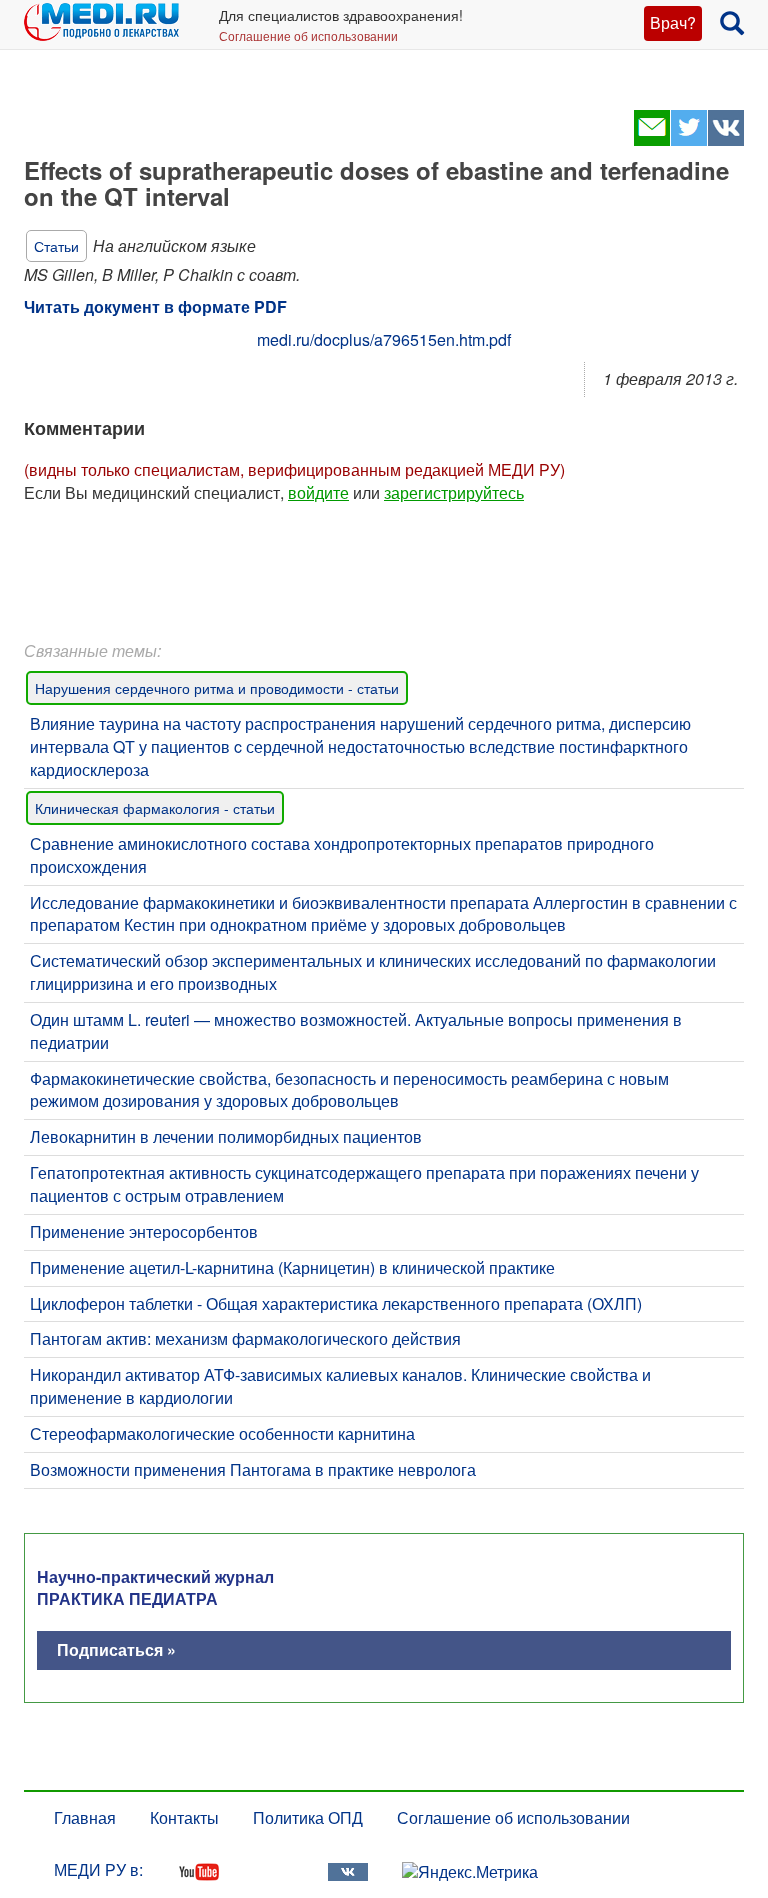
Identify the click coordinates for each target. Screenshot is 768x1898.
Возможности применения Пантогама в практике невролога (253, 1469)
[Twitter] (688, 139)
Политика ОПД (308, 1817)
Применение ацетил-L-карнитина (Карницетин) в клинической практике (292, 1267)
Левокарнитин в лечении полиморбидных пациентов (226, 1136)
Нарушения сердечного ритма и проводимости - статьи (217, 688)
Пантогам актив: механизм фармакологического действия (245, 1338)
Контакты (184, 1817)
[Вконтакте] (725, 139)
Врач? (673, 22)
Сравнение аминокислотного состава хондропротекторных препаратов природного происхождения (342, 855)
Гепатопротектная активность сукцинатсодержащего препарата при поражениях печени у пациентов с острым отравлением (364, 1184)
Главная (85, 1817)
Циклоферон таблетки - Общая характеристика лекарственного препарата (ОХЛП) (336, 1303)
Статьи (56, 246)
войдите (318, 492)
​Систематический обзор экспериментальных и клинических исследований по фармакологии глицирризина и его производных (373, 972)
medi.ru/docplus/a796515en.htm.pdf (384, 339)
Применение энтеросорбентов (144, 1231)
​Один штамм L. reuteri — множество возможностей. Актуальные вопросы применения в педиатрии (356, 1031)
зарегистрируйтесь (454, 492)
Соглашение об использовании (308, 35)
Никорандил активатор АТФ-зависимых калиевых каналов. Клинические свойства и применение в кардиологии (340, 1386)
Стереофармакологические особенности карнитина (222, 1433)
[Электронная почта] (651, 139)
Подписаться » (116, 1649)
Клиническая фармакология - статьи (155, 808)
